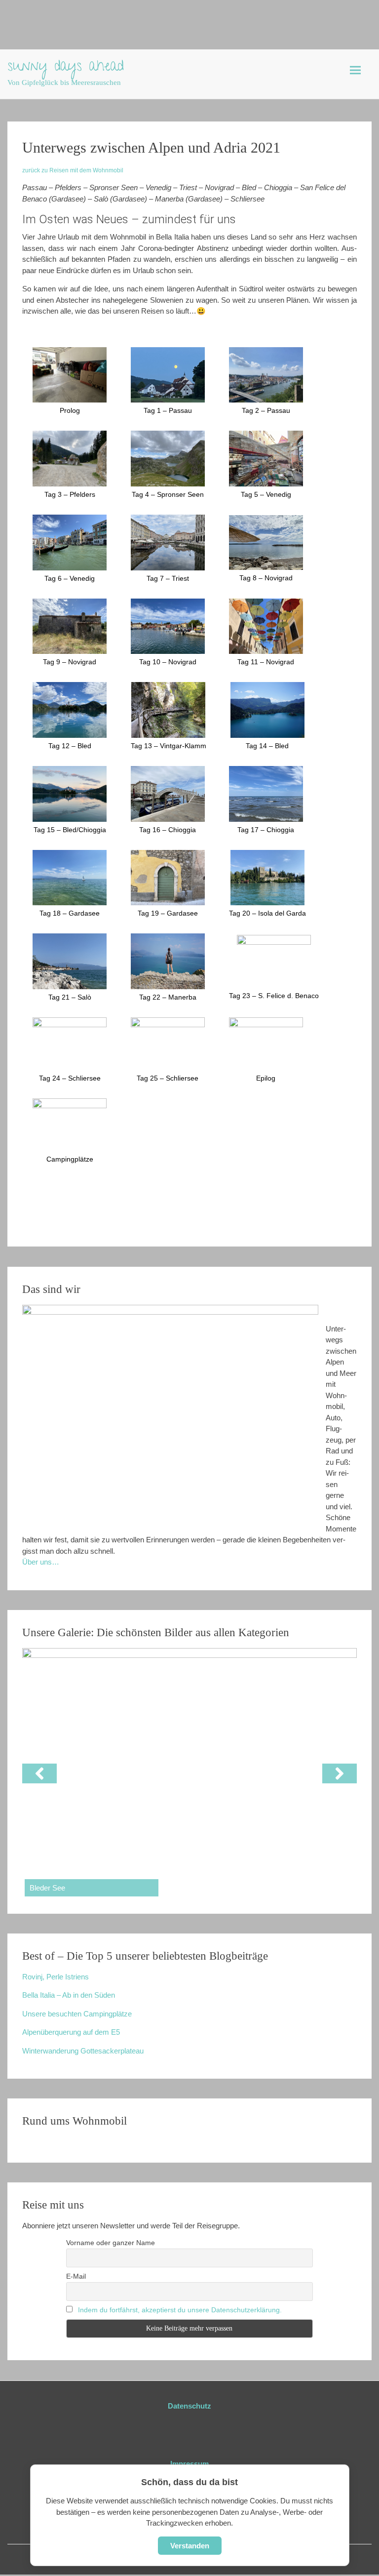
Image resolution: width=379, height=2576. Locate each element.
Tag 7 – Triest (168, 578)
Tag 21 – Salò (70, 997)
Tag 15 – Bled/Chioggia (70, 830)
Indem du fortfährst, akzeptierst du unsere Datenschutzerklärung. (180, 2310)
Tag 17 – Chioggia (266, 830)
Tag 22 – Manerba (168, 997)
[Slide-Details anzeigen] (189, 1773)
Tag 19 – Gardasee (168, 913)
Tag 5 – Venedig (266, 494)
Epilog (266, 1078)
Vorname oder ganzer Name (111, 2243)
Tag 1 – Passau (168, 410)
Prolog (70, 410)
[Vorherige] (39, 1773)
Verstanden (190, 2546)
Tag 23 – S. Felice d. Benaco (274, 996)
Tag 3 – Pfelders (70, 494)
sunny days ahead (66, 68)
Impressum (189, 2464)
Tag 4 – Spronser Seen (168, 494)
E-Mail (76, 2276)
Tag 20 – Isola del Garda (267, 913)
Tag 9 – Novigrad (70, 662)
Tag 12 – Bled (70, 746)
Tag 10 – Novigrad (168, 662)
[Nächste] (340, 1773)
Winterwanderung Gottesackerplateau (83, 2051)
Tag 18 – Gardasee (70, 913)
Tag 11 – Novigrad (266, 662)
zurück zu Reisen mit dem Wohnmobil (73, 170)
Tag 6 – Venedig (70, 578)
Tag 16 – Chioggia (168, 830)
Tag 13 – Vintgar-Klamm (169, 746)
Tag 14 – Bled (267, 746)
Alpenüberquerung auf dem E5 (71, 2032)
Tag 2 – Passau (266, 410)
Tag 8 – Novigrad (266, 578)
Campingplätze (70, 1159)
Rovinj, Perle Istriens (56, 1977)
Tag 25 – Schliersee (168, 1078)
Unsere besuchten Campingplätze (77, 2014)
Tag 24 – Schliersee (70, 1078)
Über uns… (41, 1562)
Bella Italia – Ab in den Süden (69, 1995)
